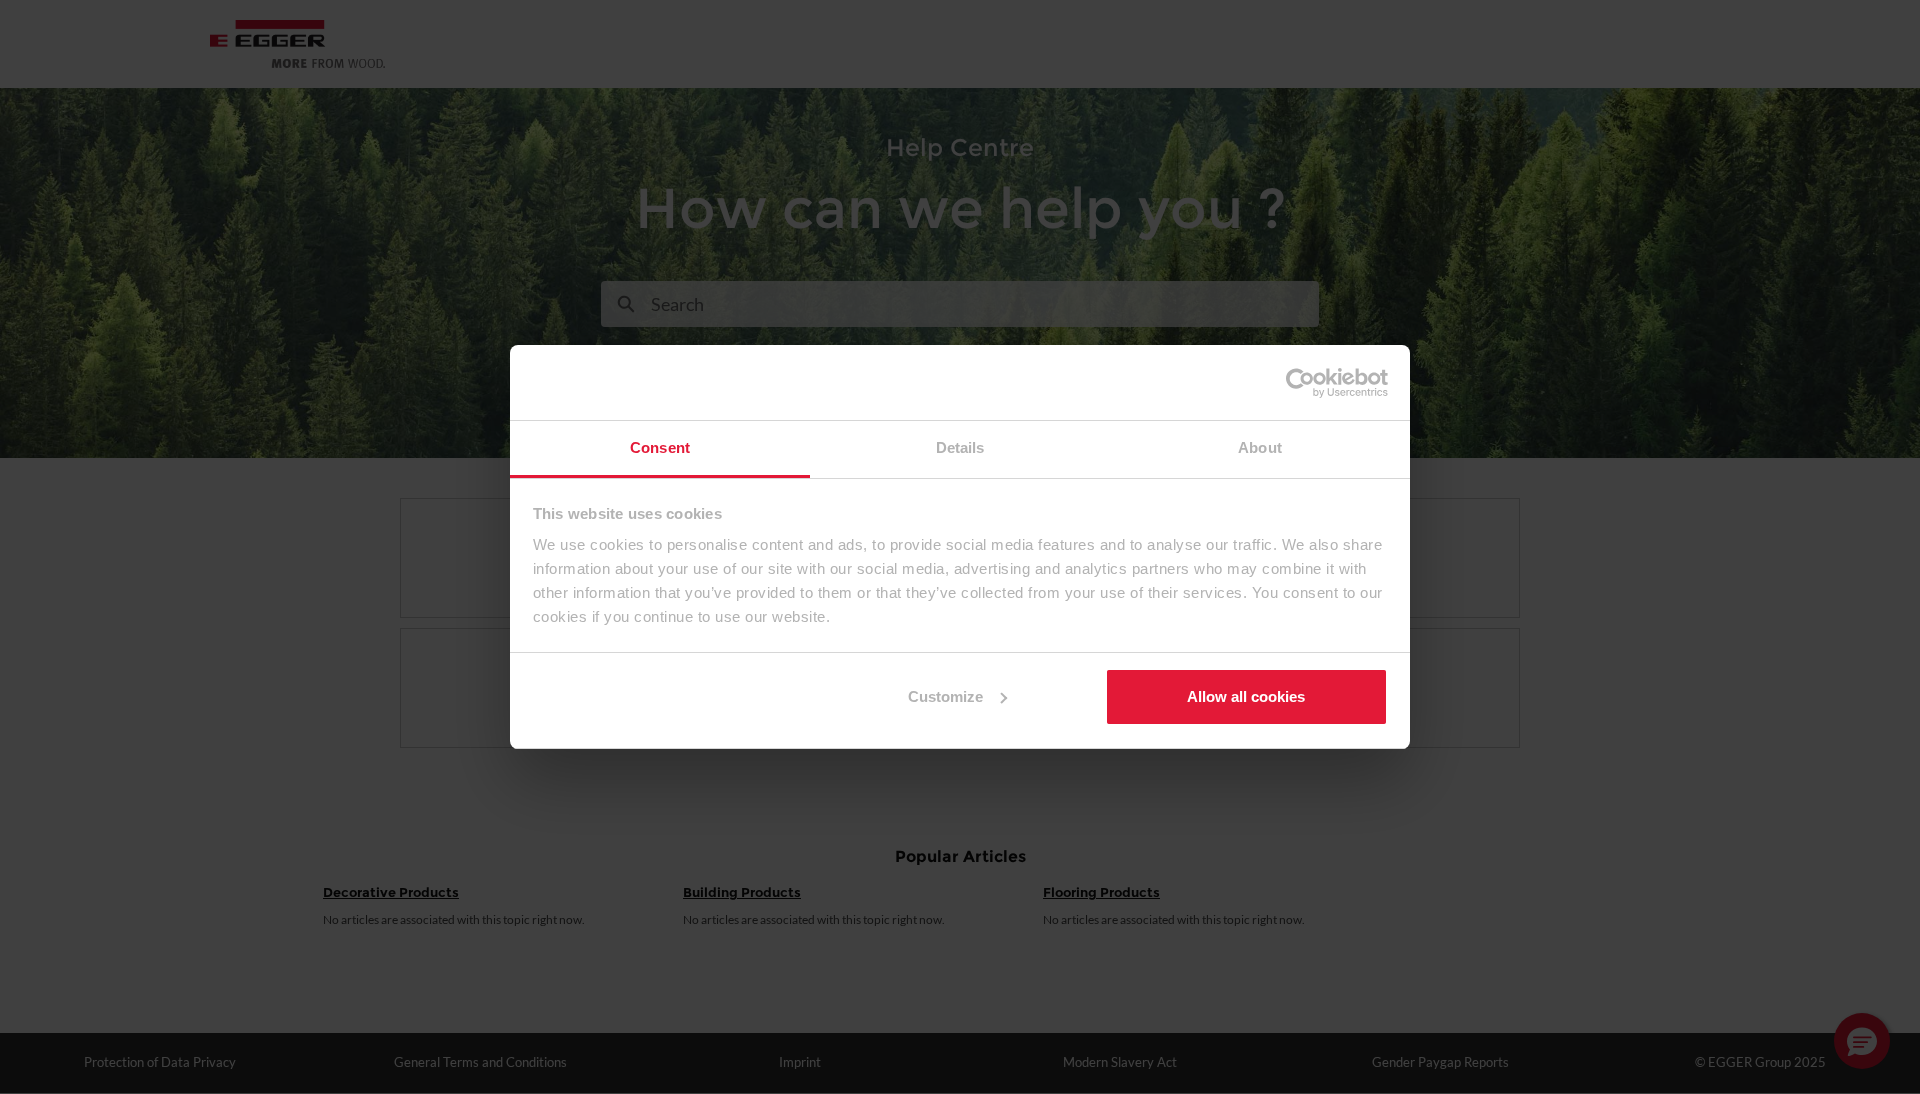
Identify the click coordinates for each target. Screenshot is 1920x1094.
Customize (945, 696)
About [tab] (1260, 447)
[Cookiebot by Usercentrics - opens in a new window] (1300, 383)
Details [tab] (960, 447)
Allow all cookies (1246, 696)
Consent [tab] (660, 447)
